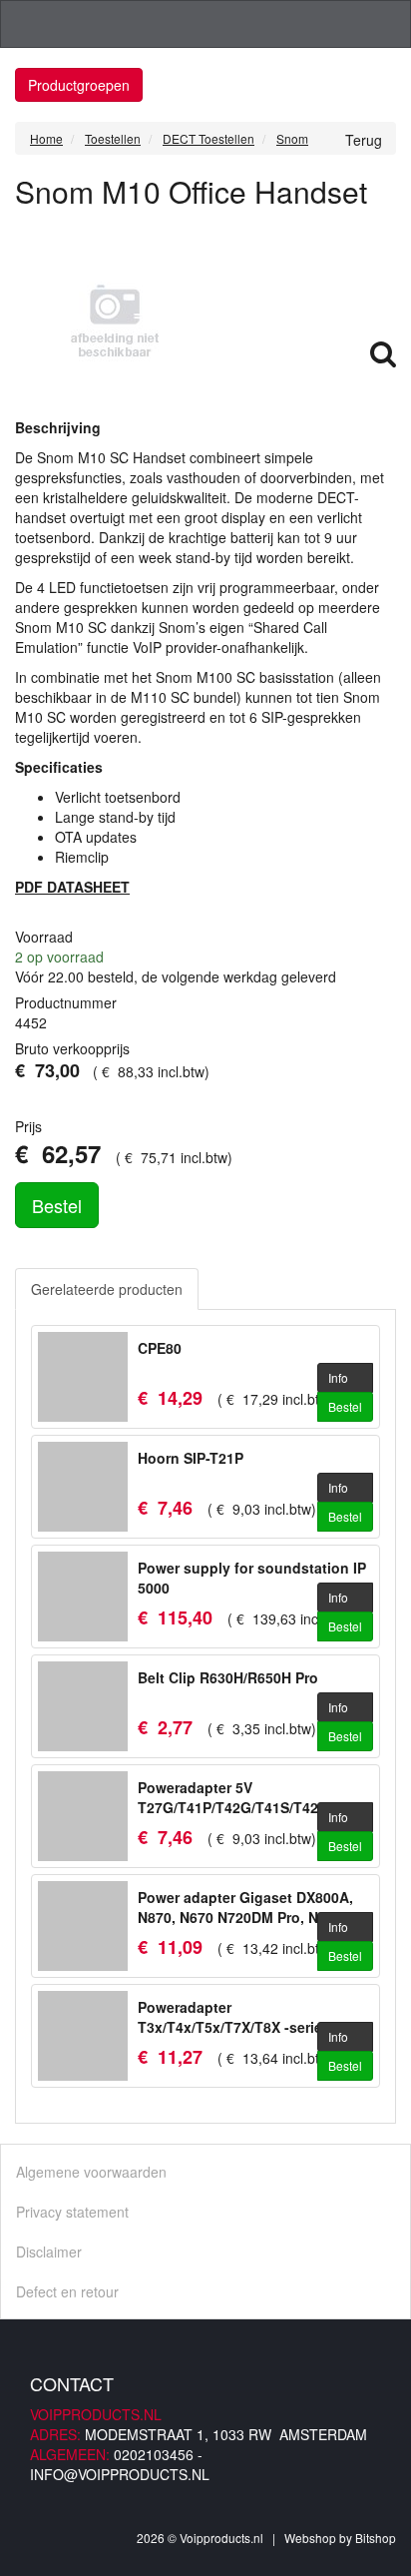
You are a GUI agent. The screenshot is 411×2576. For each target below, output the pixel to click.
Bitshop (376, 2538)
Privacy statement (72, 2212)
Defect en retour (67, 2291)
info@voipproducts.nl (120, 2474)
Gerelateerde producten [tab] (107, 1289)
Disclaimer (49, 2252)
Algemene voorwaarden (91, 2172)
